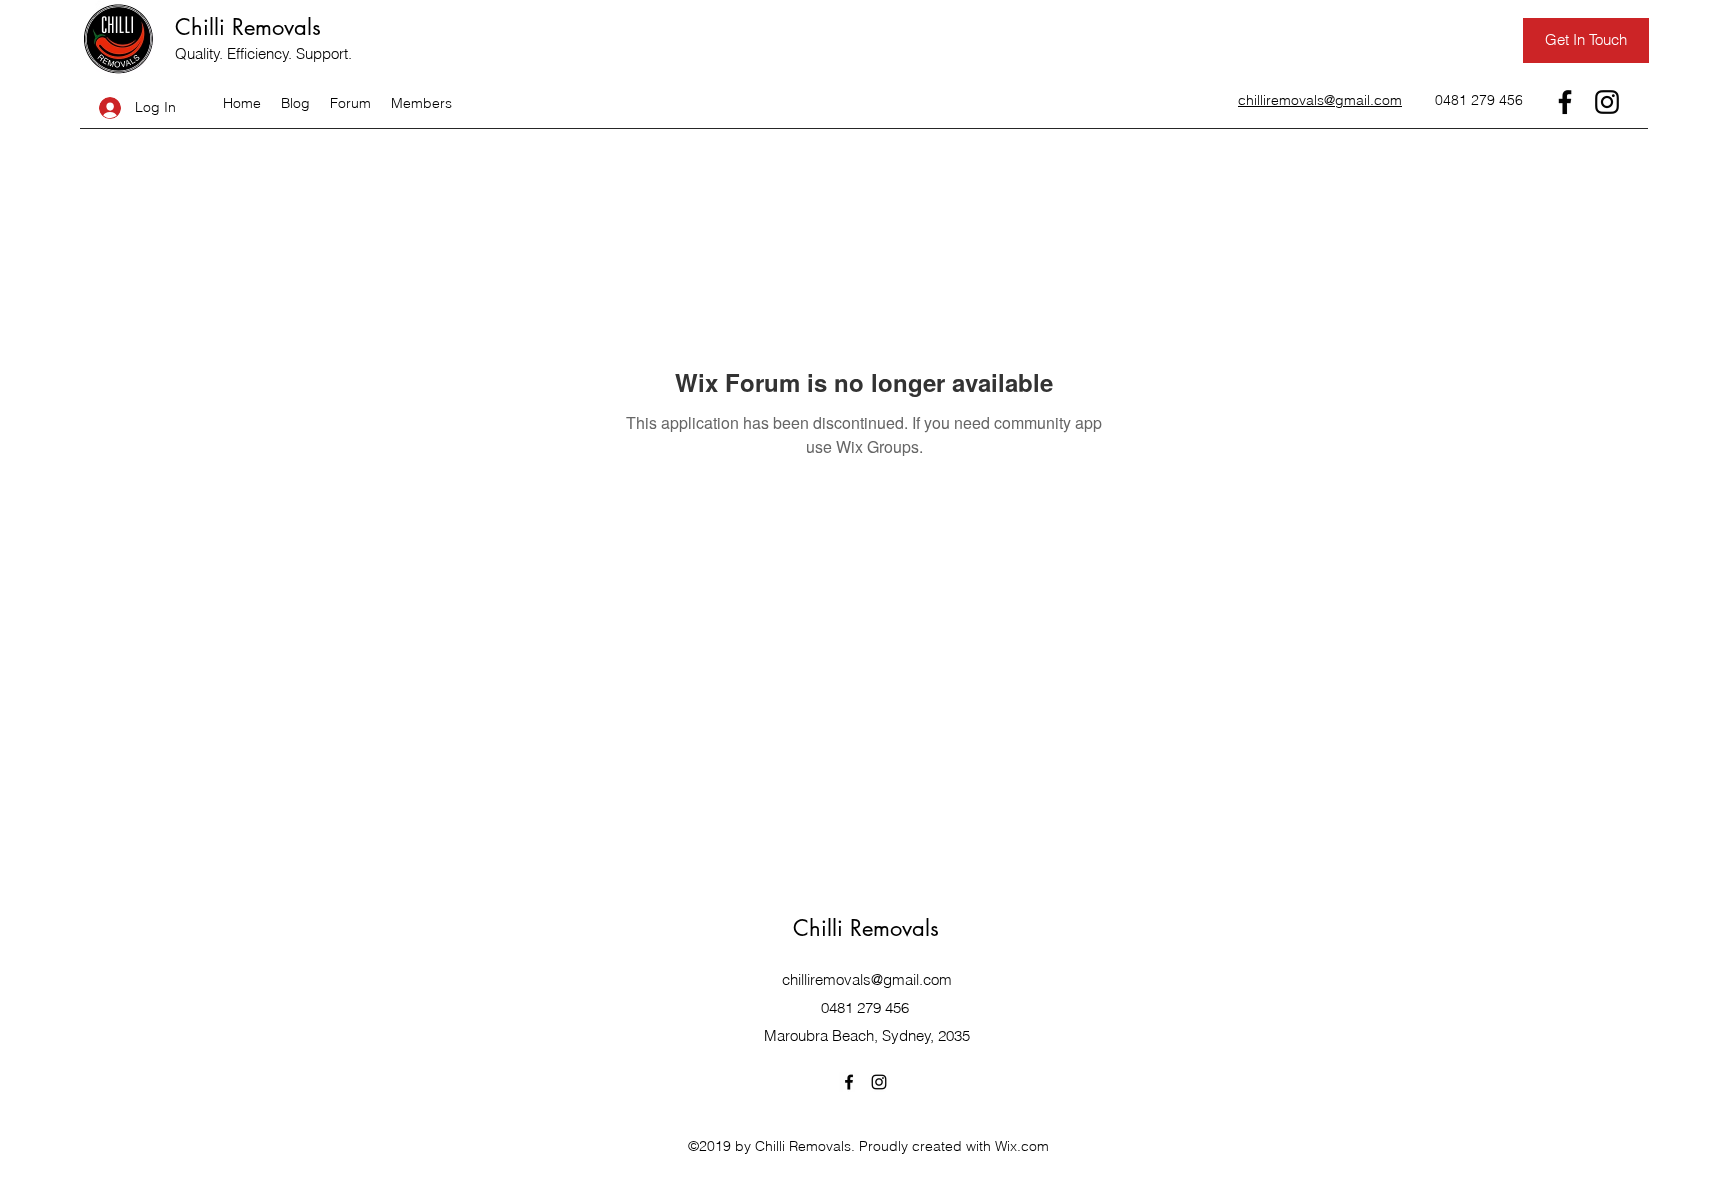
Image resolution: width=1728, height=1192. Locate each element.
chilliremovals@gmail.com (867, 979)
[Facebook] (1565, 102)
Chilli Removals (248, 27)
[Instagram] (1607, 102)
